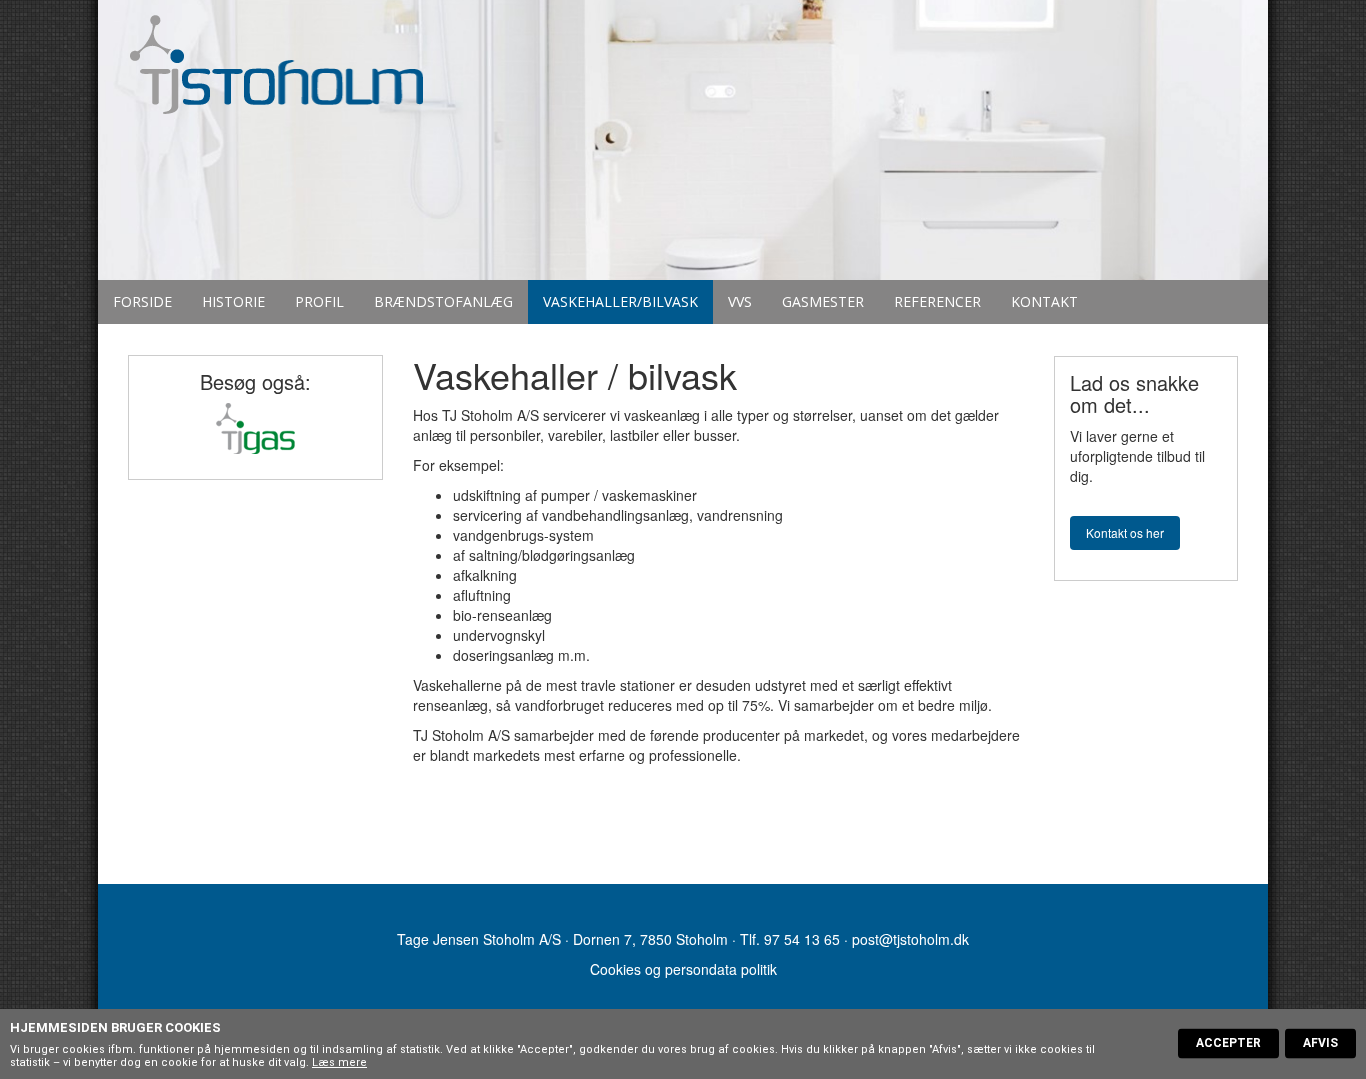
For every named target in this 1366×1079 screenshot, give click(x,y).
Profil (319, 301)
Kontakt (1044, 301)
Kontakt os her (1125, 532)
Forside (142, 301)
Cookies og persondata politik (683, 969)
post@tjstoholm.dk (910, 939)
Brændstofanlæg (443, 301)
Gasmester (823, 301)
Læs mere (339, 1062)
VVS (740, 301)
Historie (233, 301)
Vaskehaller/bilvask (620, 301)
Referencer (937, 301)
